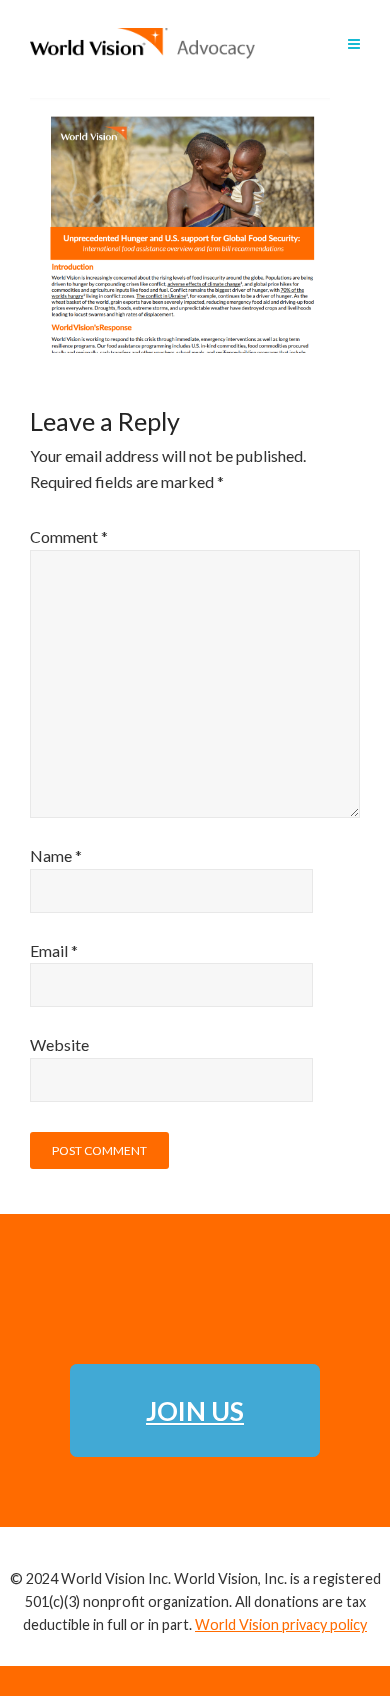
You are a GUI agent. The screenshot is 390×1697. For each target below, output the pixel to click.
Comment (69, 536)
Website (59, 1044)
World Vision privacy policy (281, 1624)
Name (56, 855)
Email (54, 950)
